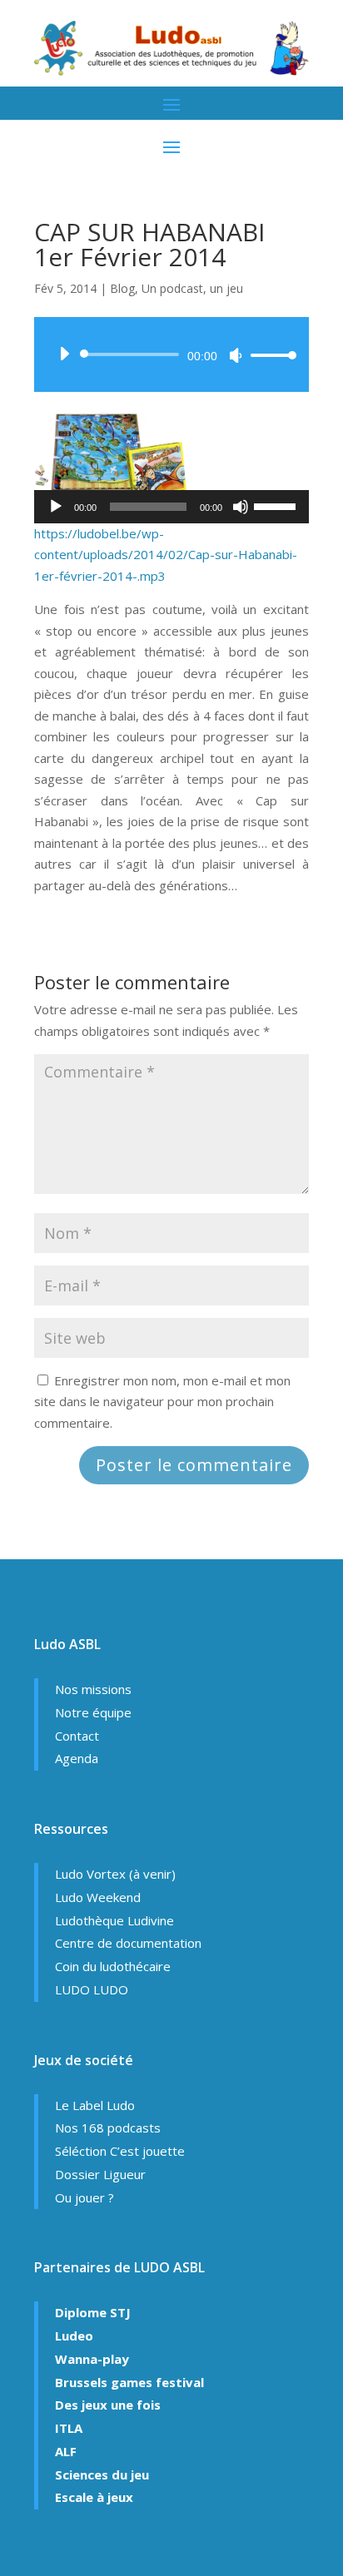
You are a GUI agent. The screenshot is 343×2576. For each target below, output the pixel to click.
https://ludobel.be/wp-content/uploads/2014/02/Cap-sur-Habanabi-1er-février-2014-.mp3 (166, 555)
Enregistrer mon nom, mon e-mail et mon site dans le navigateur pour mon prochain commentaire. (162, 1402)
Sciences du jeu (102, 2474)
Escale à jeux (94, 2497)
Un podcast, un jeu (192, 288)
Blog (122, 288)
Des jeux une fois (108, 2405)
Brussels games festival (129, 2382)
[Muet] (236, 355)
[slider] (269, 355)
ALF (66, 2451)
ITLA (69, 2428)
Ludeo (74, 2336)
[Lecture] (64, 354)
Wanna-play (92, 2359)
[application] (171, 354)
